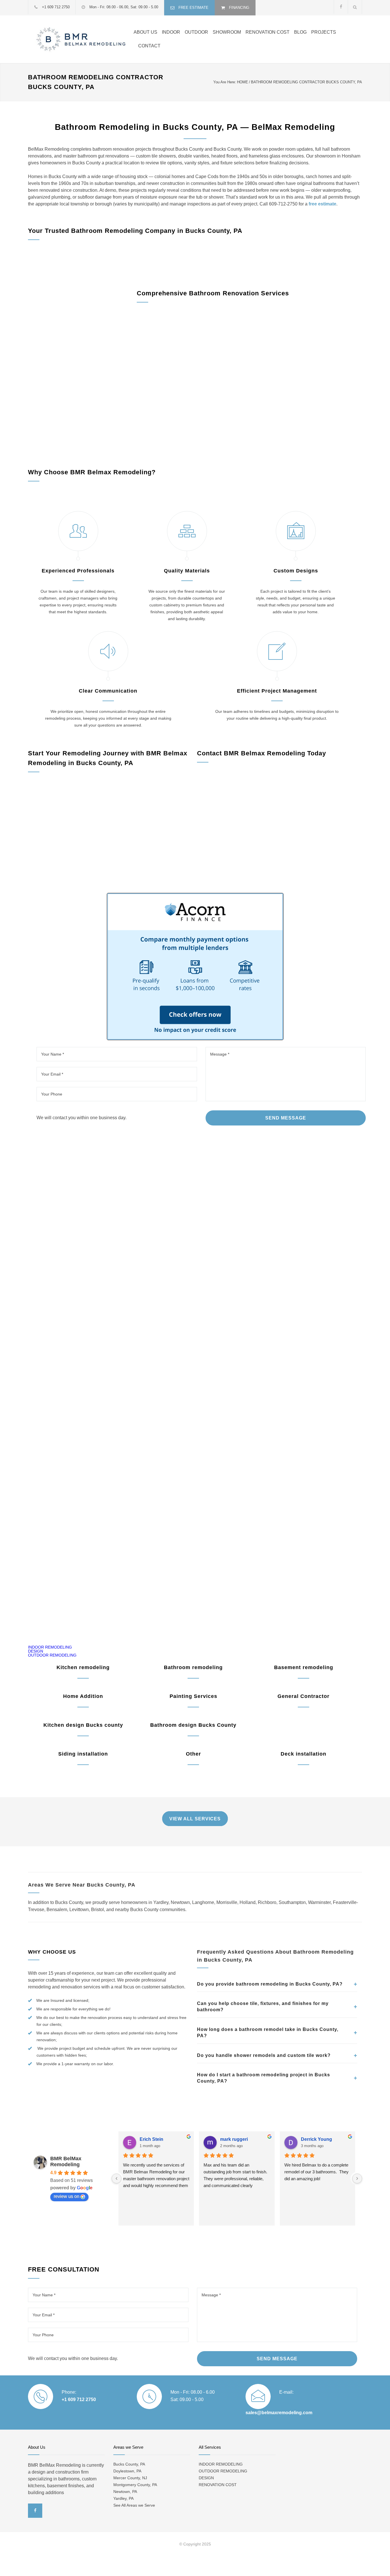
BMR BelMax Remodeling (66, 2162)
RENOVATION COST (268, 32)
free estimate (322, 204)
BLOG (300, 32)
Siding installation (83, 1754)
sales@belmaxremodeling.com (279, 2413)
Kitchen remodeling (83, 1667)
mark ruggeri (234, 2139)
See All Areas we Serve (134, 2505)
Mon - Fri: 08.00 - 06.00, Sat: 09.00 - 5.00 (124, 7)
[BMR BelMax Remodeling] (81, 39)
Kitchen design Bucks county (83, 1725)
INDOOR (171, 32)
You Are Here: (225, 82)
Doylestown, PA (127, 2471)
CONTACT (149, 46)
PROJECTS (324, 32)
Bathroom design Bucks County (193, 1725)
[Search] (355, 7)
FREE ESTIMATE (193, 8)
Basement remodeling (304, 1667)
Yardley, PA (123, 2498)
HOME (243, 82)
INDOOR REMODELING (50, 1647)
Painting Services (193, 1696)
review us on (67, 2196)
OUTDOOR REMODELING (52, 1655)
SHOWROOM (227, 32)
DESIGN (36, 1651)
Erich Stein (151, 2139)
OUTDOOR (196, 32)
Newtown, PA (125, 2492)
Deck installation (303, 1754)
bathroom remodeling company (114, 257)
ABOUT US (145, 32)
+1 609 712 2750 (56, 7)
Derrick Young (316, 2139)
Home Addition (83, 1696)
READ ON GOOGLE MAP (195, 1598)
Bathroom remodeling (193, 1667)
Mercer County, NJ (130, 2478)
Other (193, 1754)
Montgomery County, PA (135, 2485)
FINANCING (239, 8)
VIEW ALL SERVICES (195, 1819)
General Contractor (303, 1696)
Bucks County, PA (129, 2464)
